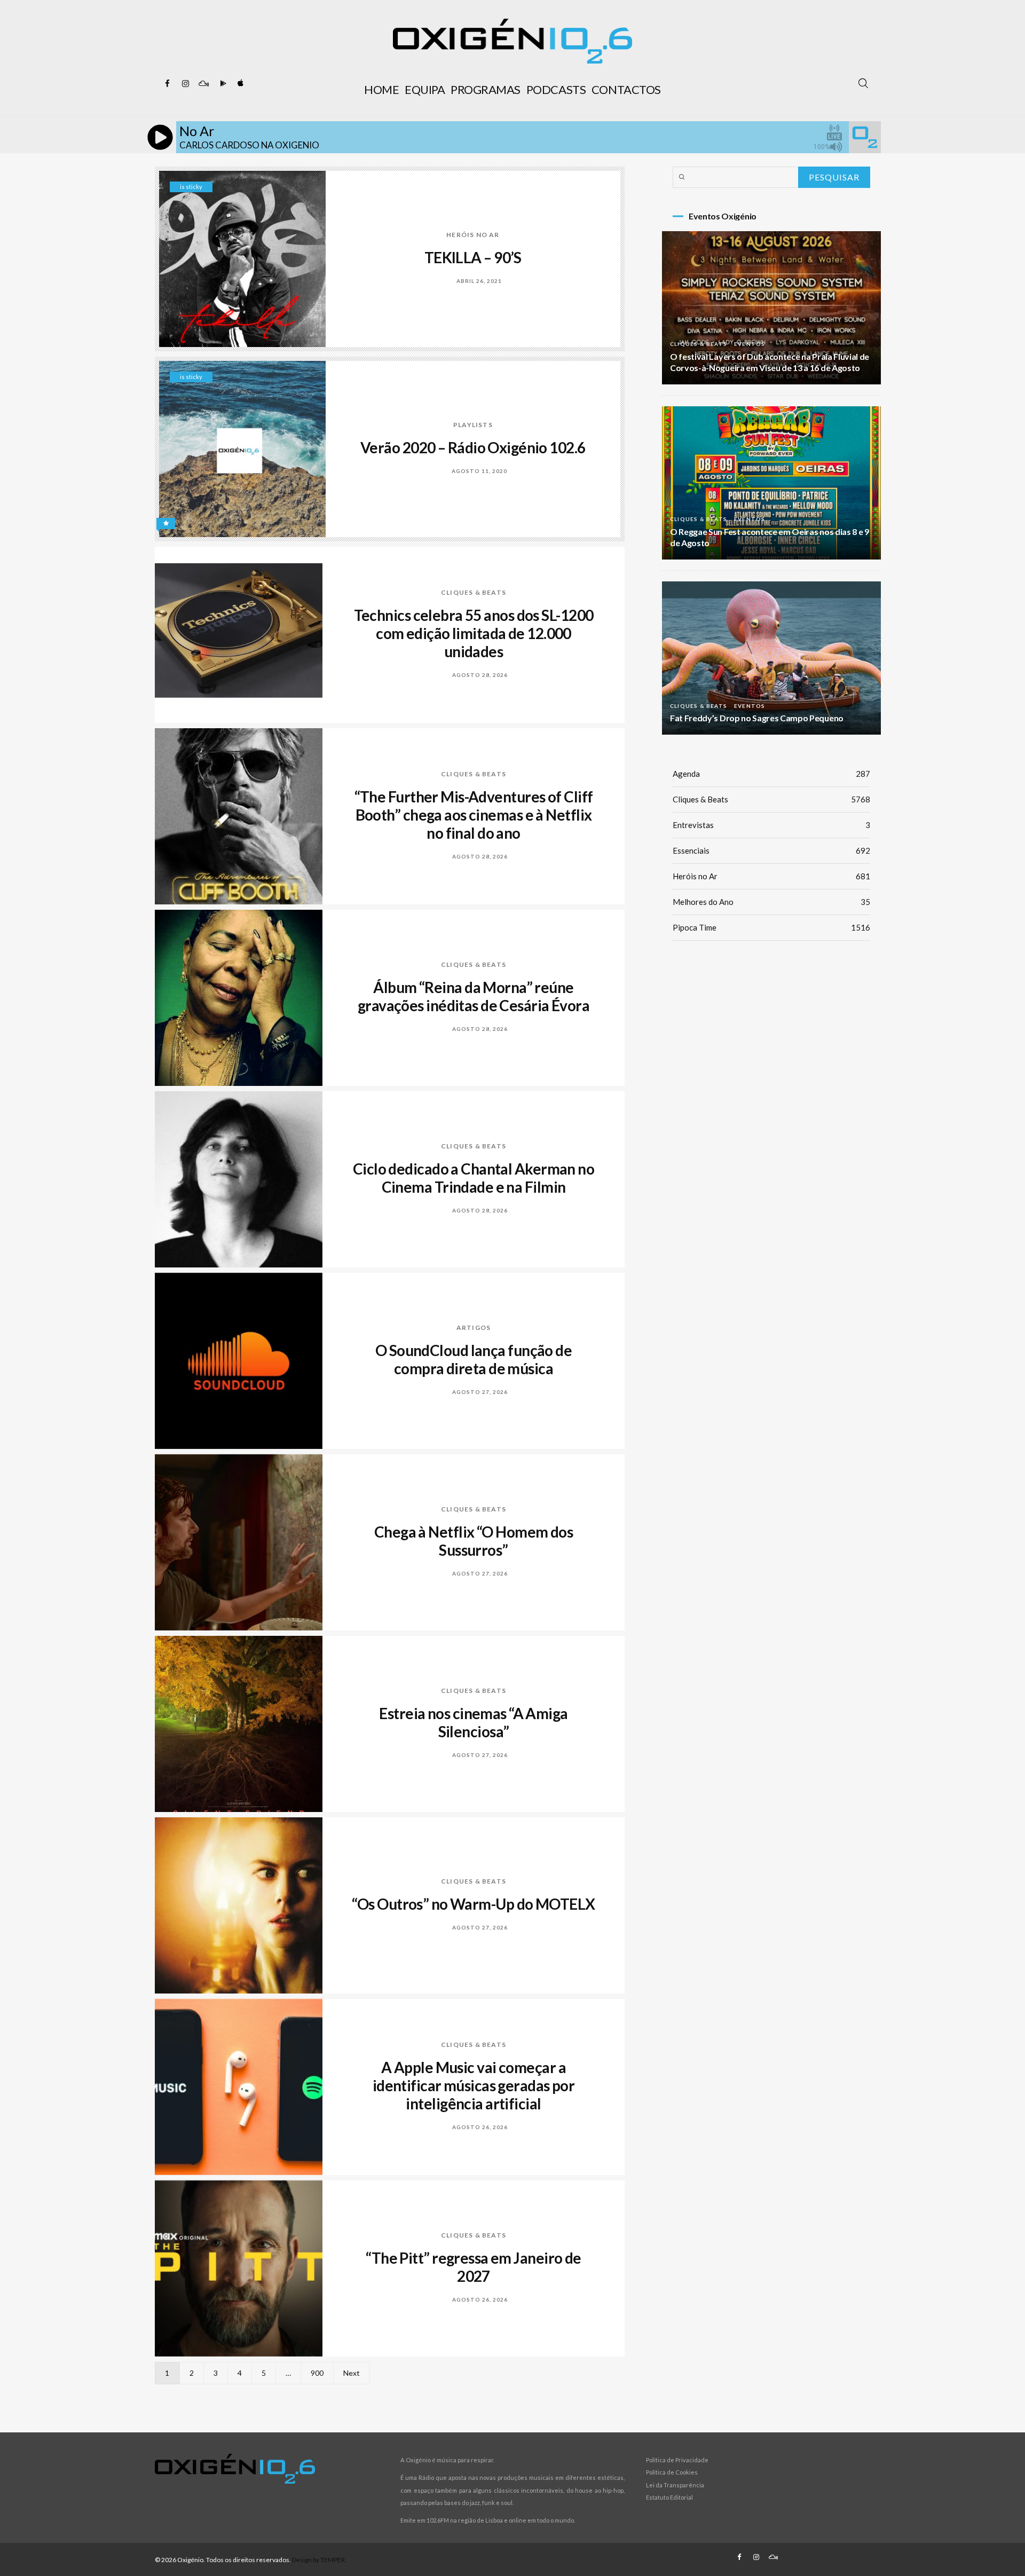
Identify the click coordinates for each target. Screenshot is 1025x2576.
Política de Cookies (672, 2472)
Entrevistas (771, 825)
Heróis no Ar (473, 235)
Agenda (771, 774)
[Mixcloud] (203, 84)
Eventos (750, 344)
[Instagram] (185, 84)
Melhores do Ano (771, 902)
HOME (381, 89)
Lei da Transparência (675, 2485)
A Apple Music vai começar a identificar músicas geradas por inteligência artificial (474, 2085)
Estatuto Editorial (669, 2497)
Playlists (473, 425)
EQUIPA (425, 89)
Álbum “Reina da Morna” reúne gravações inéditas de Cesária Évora (474, 996)
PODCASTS (556, 89)
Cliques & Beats (474, 592)
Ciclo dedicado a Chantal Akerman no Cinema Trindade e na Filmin (474, 1178)
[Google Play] (222, 84)
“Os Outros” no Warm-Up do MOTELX (473, 1904)
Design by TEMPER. (319, 2560)
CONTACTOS (626, 89)
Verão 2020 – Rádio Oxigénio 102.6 (473, 447)
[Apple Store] (240, 84)
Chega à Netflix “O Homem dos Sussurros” (474, 1541)
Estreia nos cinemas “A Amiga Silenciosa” (473, 1722)
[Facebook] (167, 84)
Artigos (474, 1328)
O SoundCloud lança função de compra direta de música (474, 1359)
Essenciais (771, 850)
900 (317, 2373)
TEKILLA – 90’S (473, 257)
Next (352, 2373)
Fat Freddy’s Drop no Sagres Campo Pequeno (757, 718)
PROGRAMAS (486, 89)
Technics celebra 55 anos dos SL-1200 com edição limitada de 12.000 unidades (474, 633)
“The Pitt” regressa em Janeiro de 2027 (474, 2267)
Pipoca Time (771, 927)
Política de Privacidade (677, 2460)
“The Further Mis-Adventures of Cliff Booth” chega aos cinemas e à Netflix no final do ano (474, 815)
